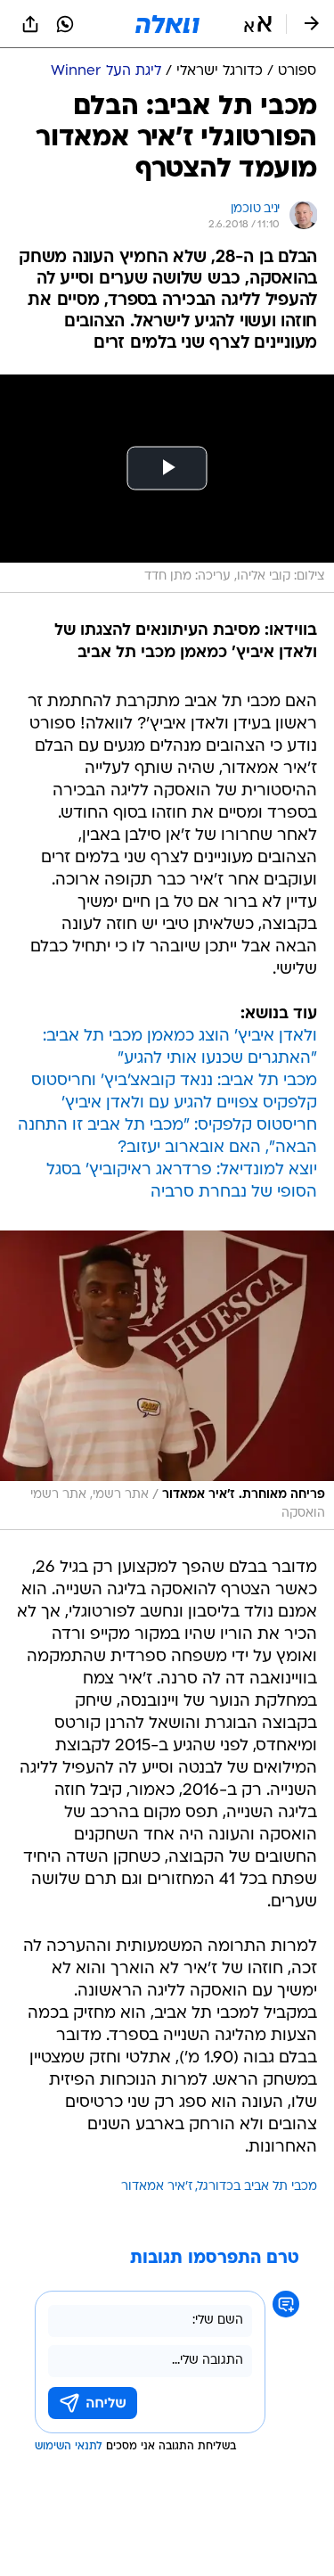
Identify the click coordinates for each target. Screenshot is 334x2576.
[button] (258, 24)
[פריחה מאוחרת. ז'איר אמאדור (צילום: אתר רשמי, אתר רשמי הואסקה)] (167, 1380)
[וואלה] (167, 24)
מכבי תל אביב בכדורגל (257, 2187)
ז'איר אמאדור (157, 2187)
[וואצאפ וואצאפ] (65, 24)
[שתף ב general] (30, 24)
